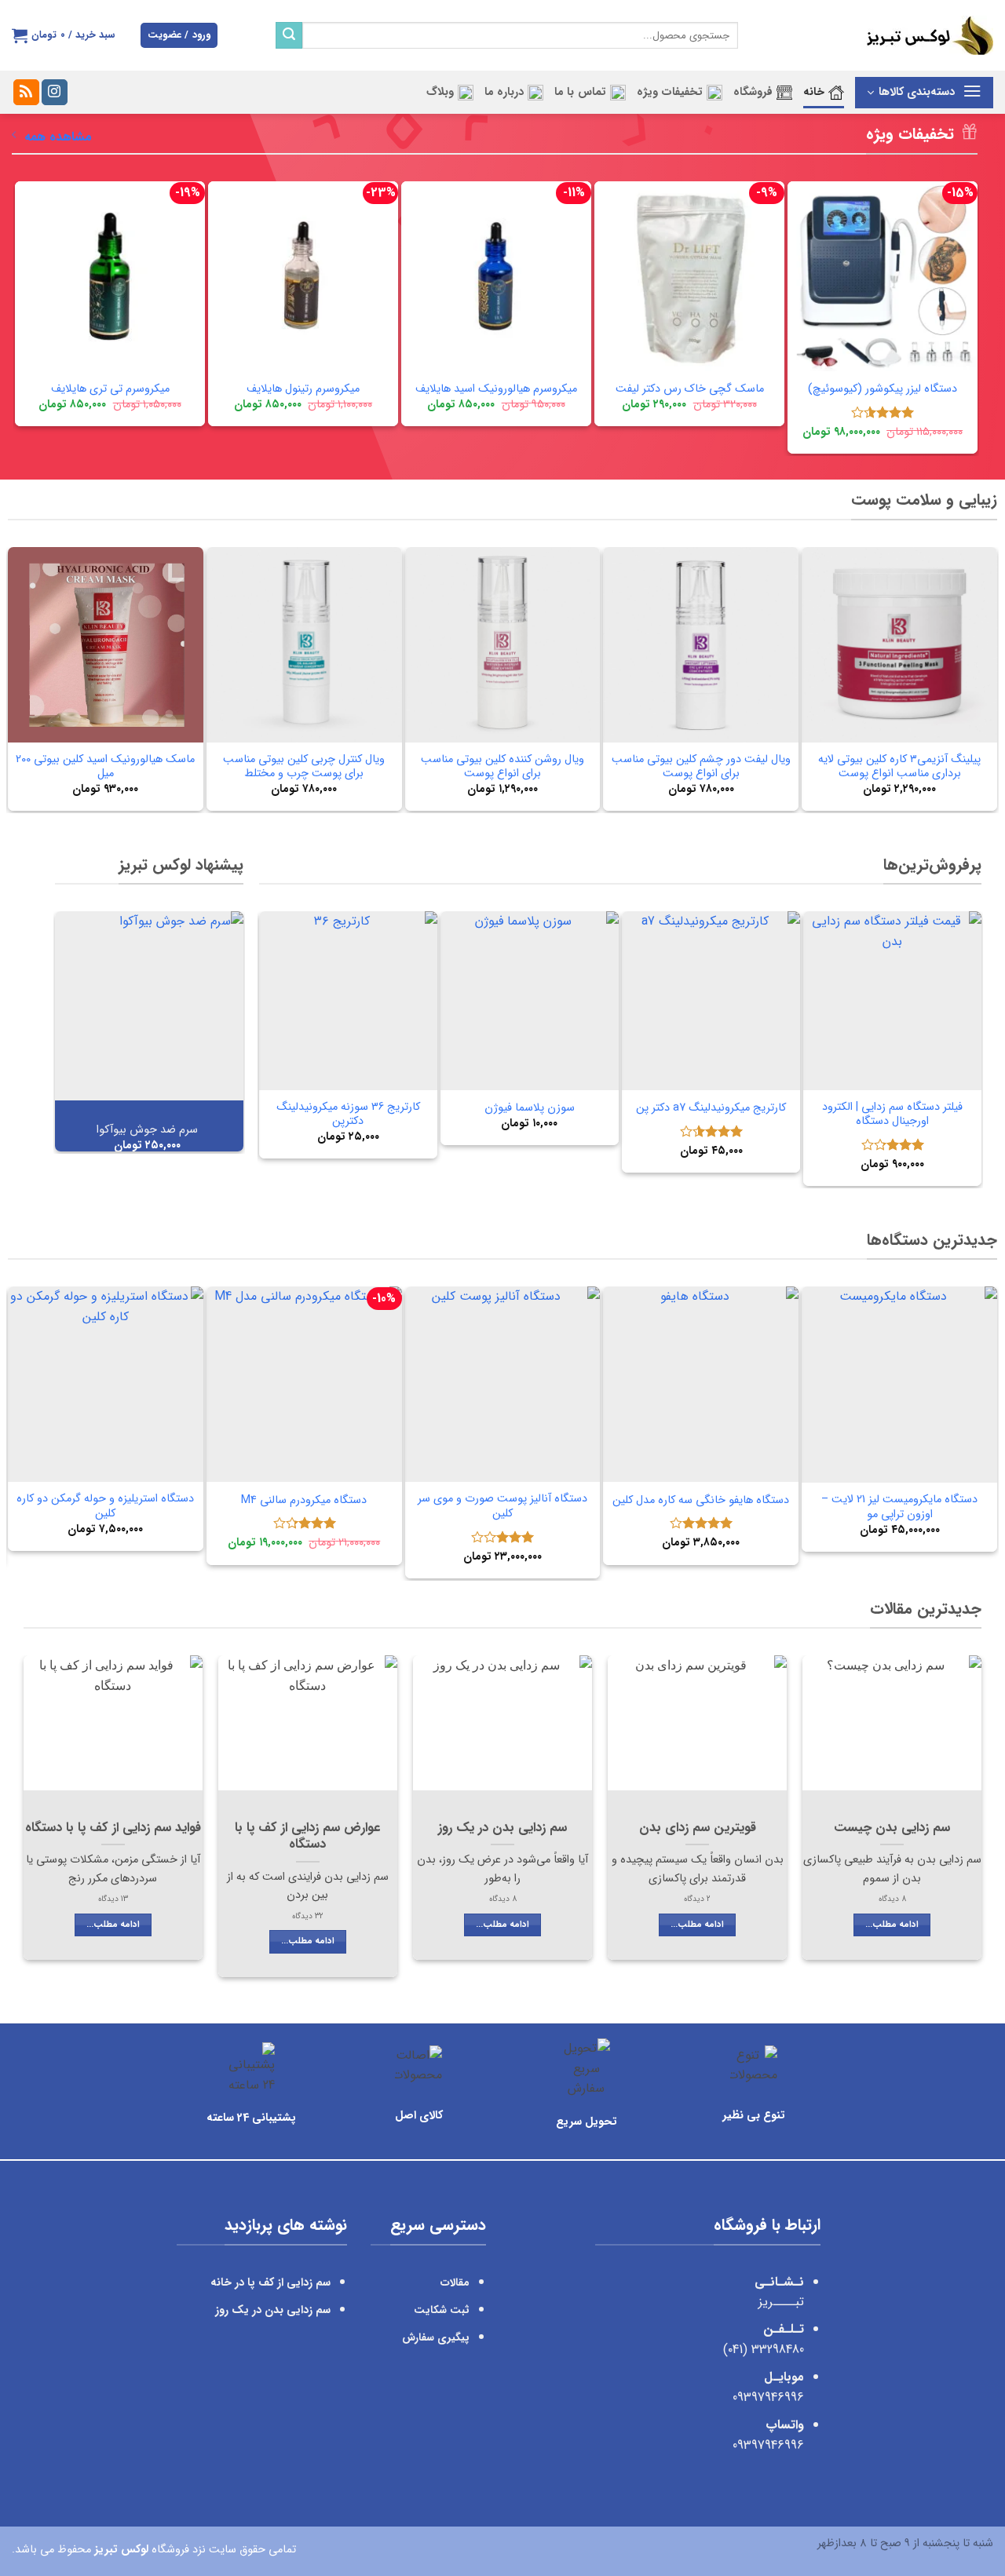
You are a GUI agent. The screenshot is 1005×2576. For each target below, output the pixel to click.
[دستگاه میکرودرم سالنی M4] (304, 1384)
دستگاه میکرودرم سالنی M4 (304, 1501)
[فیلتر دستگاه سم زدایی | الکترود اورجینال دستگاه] (892, 1000)
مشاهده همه (58, 137)
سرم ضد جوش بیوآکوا (147, 1131)
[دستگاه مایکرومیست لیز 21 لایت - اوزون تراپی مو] (899, 1385)
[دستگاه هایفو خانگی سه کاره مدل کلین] (701, 1384)
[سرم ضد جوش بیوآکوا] (149, 1005)
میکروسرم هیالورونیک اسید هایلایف (496, 390)
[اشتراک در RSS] (26, 93)
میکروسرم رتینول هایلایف (303, 390)
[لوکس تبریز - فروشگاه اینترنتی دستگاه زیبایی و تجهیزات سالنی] (877, 35)
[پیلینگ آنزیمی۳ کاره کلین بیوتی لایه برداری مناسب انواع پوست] (899, 645)
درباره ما (504, 92)
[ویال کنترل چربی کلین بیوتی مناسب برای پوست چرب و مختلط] (304, 645)
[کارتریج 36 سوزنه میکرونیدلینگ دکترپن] (348, 1000)
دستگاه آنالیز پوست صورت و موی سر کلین (502, 1507)
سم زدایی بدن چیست (892, 1829)
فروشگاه (753, 92)
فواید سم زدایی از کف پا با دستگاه (113, 1829)
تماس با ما (580, 92)
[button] (179, 36)
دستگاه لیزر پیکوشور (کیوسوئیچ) (883, 390)
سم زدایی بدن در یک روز (502, 1829)
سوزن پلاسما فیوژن (530, 1109)
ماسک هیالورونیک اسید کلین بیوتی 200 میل (105, 767)
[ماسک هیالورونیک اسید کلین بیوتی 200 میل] (106, 645)
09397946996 (768, 2397)
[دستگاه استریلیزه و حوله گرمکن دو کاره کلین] (106, 1384)
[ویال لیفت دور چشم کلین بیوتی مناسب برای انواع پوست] (701, 645)
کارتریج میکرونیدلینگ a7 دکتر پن (711, 1109)
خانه (814, 92)
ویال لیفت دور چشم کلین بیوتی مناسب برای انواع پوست (701, 767)
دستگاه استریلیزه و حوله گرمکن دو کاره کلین (105, 1507)
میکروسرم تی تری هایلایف (110, 390)
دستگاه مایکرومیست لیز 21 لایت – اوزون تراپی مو (899, 1507)
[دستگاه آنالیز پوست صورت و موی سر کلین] (503, 1384)
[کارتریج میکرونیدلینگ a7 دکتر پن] (711, 1000)
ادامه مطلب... (892, 1925)
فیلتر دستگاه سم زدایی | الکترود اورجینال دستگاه (892, 1115)
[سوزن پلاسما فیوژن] (530, 1000)
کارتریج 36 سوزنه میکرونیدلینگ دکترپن (348, 1115)
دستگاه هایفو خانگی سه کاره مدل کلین (701, 1501)
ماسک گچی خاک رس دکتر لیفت (690, 390)
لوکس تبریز (121, 2549)
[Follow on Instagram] (55, 93)
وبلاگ (440, 92)
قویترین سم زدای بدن (698, 1829)
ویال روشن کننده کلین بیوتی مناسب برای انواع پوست (502, 767)
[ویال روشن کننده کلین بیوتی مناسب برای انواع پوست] (503, 645)
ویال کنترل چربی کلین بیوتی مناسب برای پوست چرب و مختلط (304, 767)
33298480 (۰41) (762, 2350)
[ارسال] (289, 35)
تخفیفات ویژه (670, 92)
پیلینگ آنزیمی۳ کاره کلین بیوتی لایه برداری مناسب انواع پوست (899, 767)
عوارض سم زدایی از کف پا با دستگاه (307, 1837)
